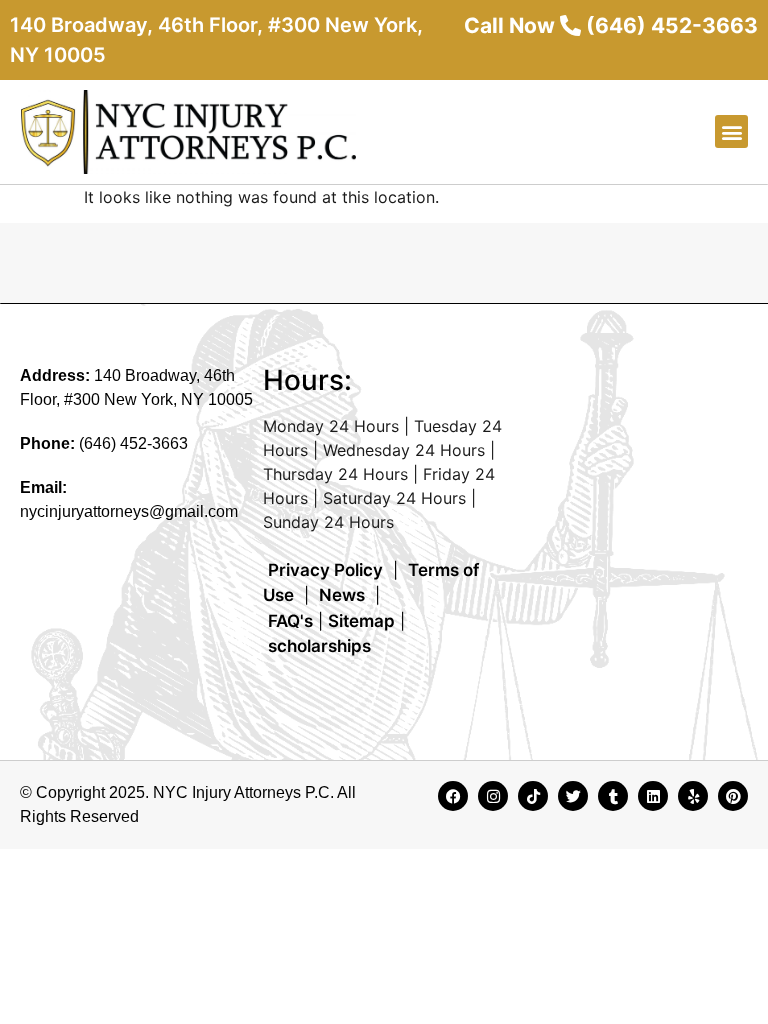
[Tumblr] (613, 796)
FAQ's (290, 621)
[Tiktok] (533, 796)
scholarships (319, 646)
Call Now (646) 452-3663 (611, 25)
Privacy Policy (325, 570)
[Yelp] (693, 796)
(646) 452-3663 (133, 443)
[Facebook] (453, 796)
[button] (731, 131)
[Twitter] (573, 796)
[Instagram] (493, 796)
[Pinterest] (733, 796)
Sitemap (361, 621)
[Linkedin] (653, 796)
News (342, 595)
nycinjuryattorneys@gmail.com (129, 511)
